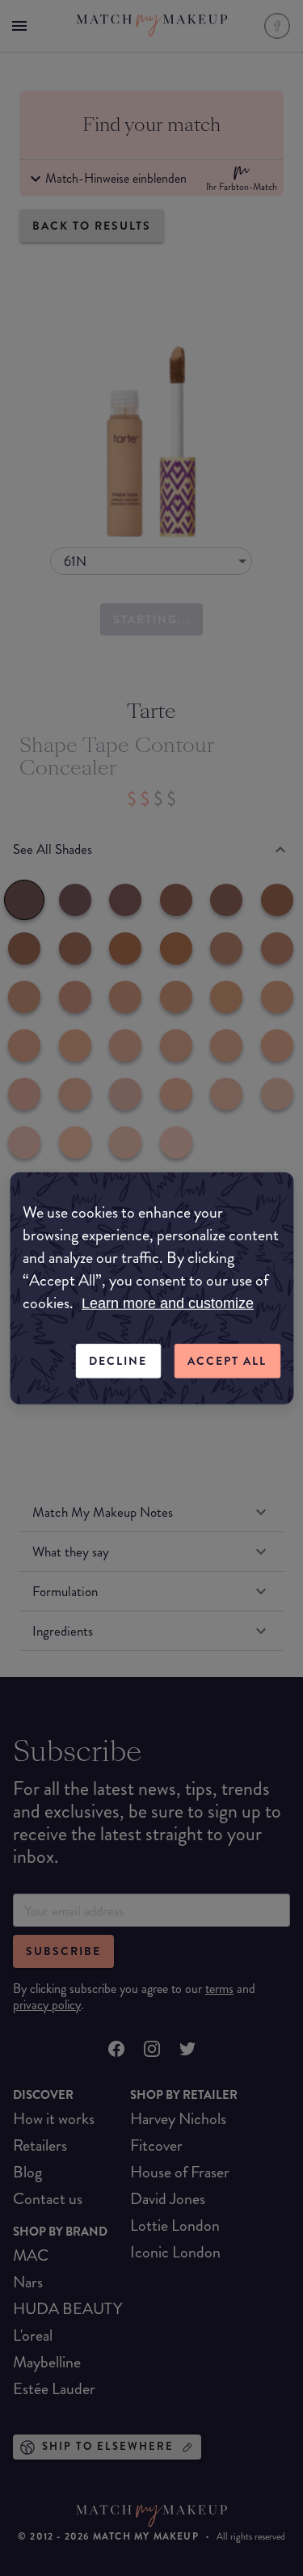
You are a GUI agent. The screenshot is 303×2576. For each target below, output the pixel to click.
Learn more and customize (168, 1303)
